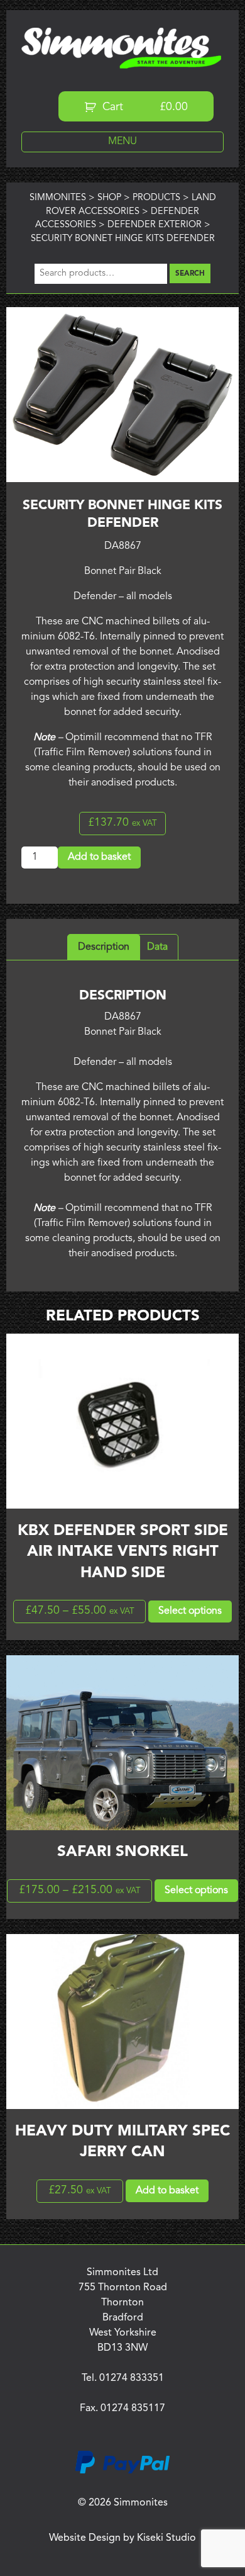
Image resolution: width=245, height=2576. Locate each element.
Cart (144, 107)
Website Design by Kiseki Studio (122, 2538)
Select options (190, 1611)
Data (157, 947)
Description (104, 947)
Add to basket (99, 857)
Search (190, 274)
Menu (122, 142)
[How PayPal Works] (122, 2472)
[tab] (104, 947)
